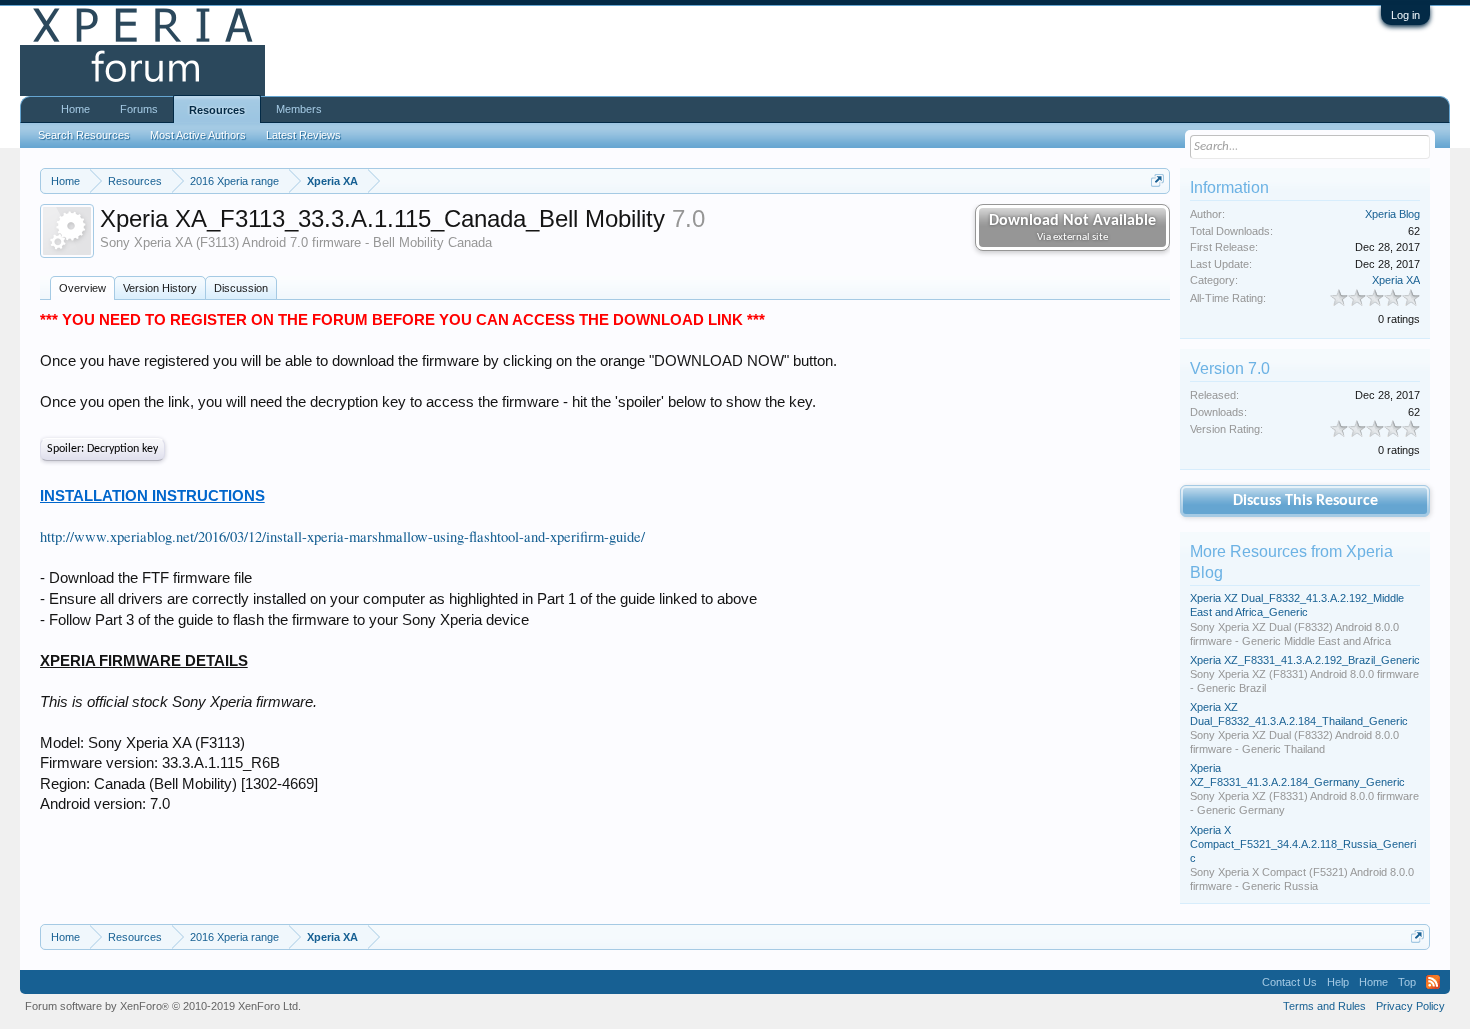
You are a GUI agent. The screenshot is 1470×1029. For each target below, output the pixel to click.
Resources (217, 110)
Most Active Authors (198, 135)
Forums (139, 109)
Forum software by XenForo (163, 1006)
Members (299, 109)
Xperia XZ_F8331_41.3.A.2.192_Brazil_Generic (1305, 660)
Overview (82, 288)
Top (1407, 982)
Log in (1405, 15)
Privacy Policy (1410, 1006)
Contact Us (1289, 982)
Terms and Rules (1324, 1006)
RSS (1433, 982)
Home (75, 109)
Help (1338, 982)
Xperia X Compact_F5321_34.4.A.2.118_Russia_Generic (1303, 844)
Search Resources (84, 135)
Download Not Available (1072, 228)
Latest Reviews (303, 135)
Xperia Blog (1392, 214)
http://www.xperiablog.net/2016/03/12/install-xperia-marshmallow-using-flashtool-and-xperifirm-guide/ (342, 536)
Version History (160, 288)
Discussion (241, 288)
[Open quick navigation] (1157, 180)
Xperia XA (1396, 280)
